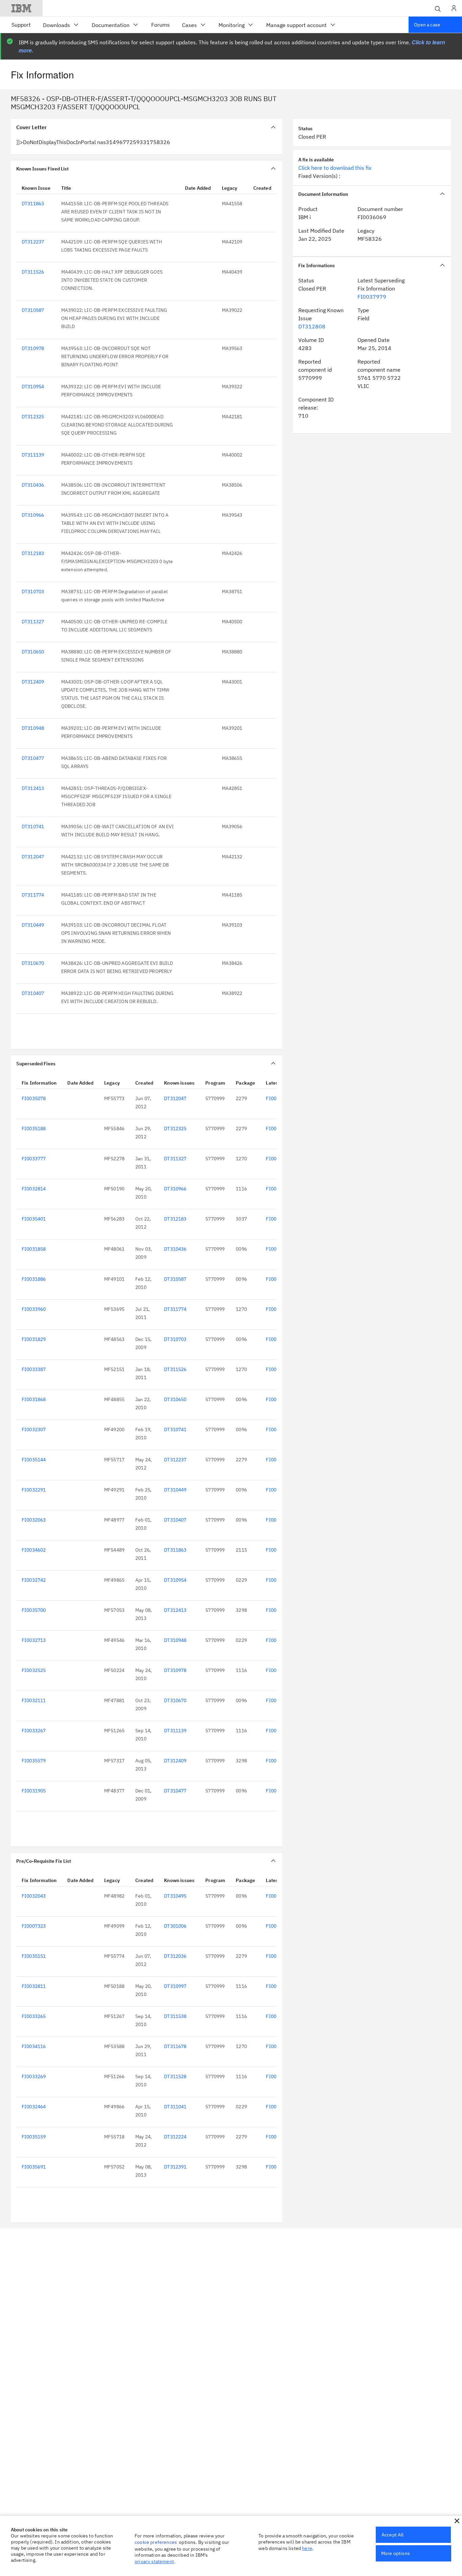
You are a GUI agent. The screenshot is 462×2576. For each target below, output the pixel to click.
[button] (457, 2521)
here (307, 2548)
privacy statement (154, 2561)
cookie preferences (156, 2542)
